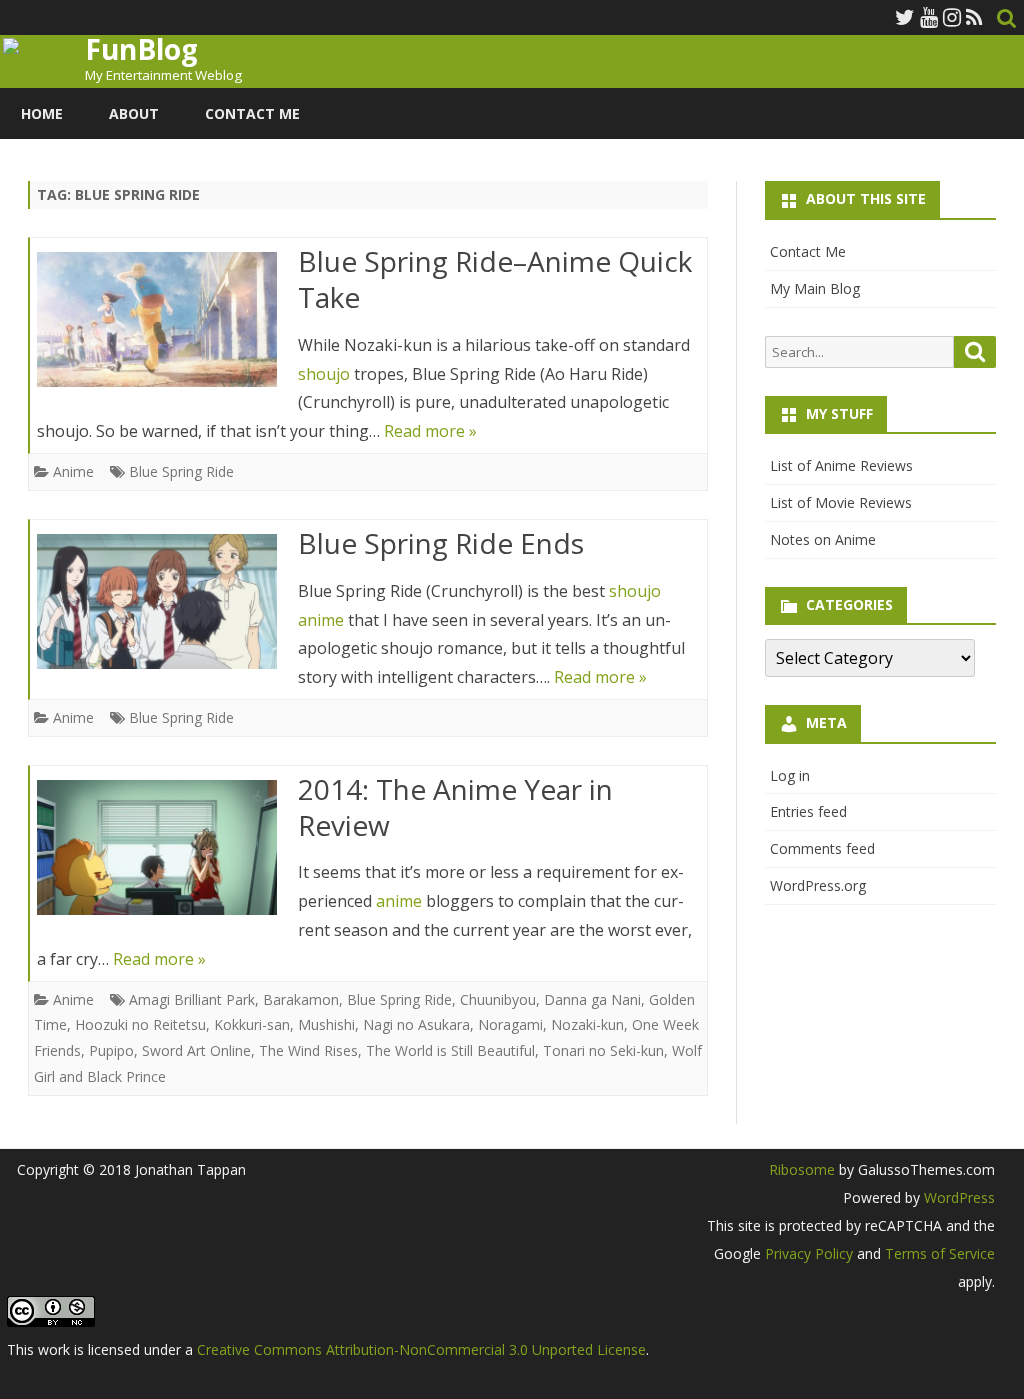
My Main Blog (815, 288)
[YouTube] (929, 17)
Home (42, 113)
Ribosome (802, 1169)
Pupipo (111, 1050)
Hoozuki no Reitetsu (140, 1024)
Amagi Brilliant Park (192, 999)
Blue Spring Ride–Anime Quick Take (495, 279)
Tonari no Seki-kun (603, 1050)
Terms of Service (940, 1253)
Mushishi (326, 1024)
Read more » (430, 431)
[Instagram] (952, 17)
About (134, 113)
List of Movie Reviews (841, 502)
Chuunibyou (498, 999)
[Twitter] (905, 17)
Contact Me (252, 113)
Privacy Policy (809, 1253)
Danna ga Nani (592, 999)
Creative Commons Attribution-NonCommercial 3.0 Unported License (421, 1349)
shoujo (324, 374)
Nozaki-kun (587, 1024)
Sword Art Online (196, 1050)
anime (321, 620)
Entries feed (808, 811)
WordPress (957, 1197)
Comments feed (822, 848)
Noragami (510, 1024)
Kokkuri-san (252, 1024)
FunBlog (141, 49)
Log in (790, 775)
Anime (73, 471)
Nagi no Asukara (416, 1024)
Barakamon (301, 999)
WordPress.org (818, 885)
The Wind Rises (308, 1050)
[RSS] (974, 17)
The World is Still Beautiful (450, 1050)
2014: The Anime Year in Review (455, 807)
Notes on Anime (823, 539)
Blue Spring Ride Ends (441, 543)
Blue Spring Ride (181, 471)
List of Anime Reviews (841, 465)
